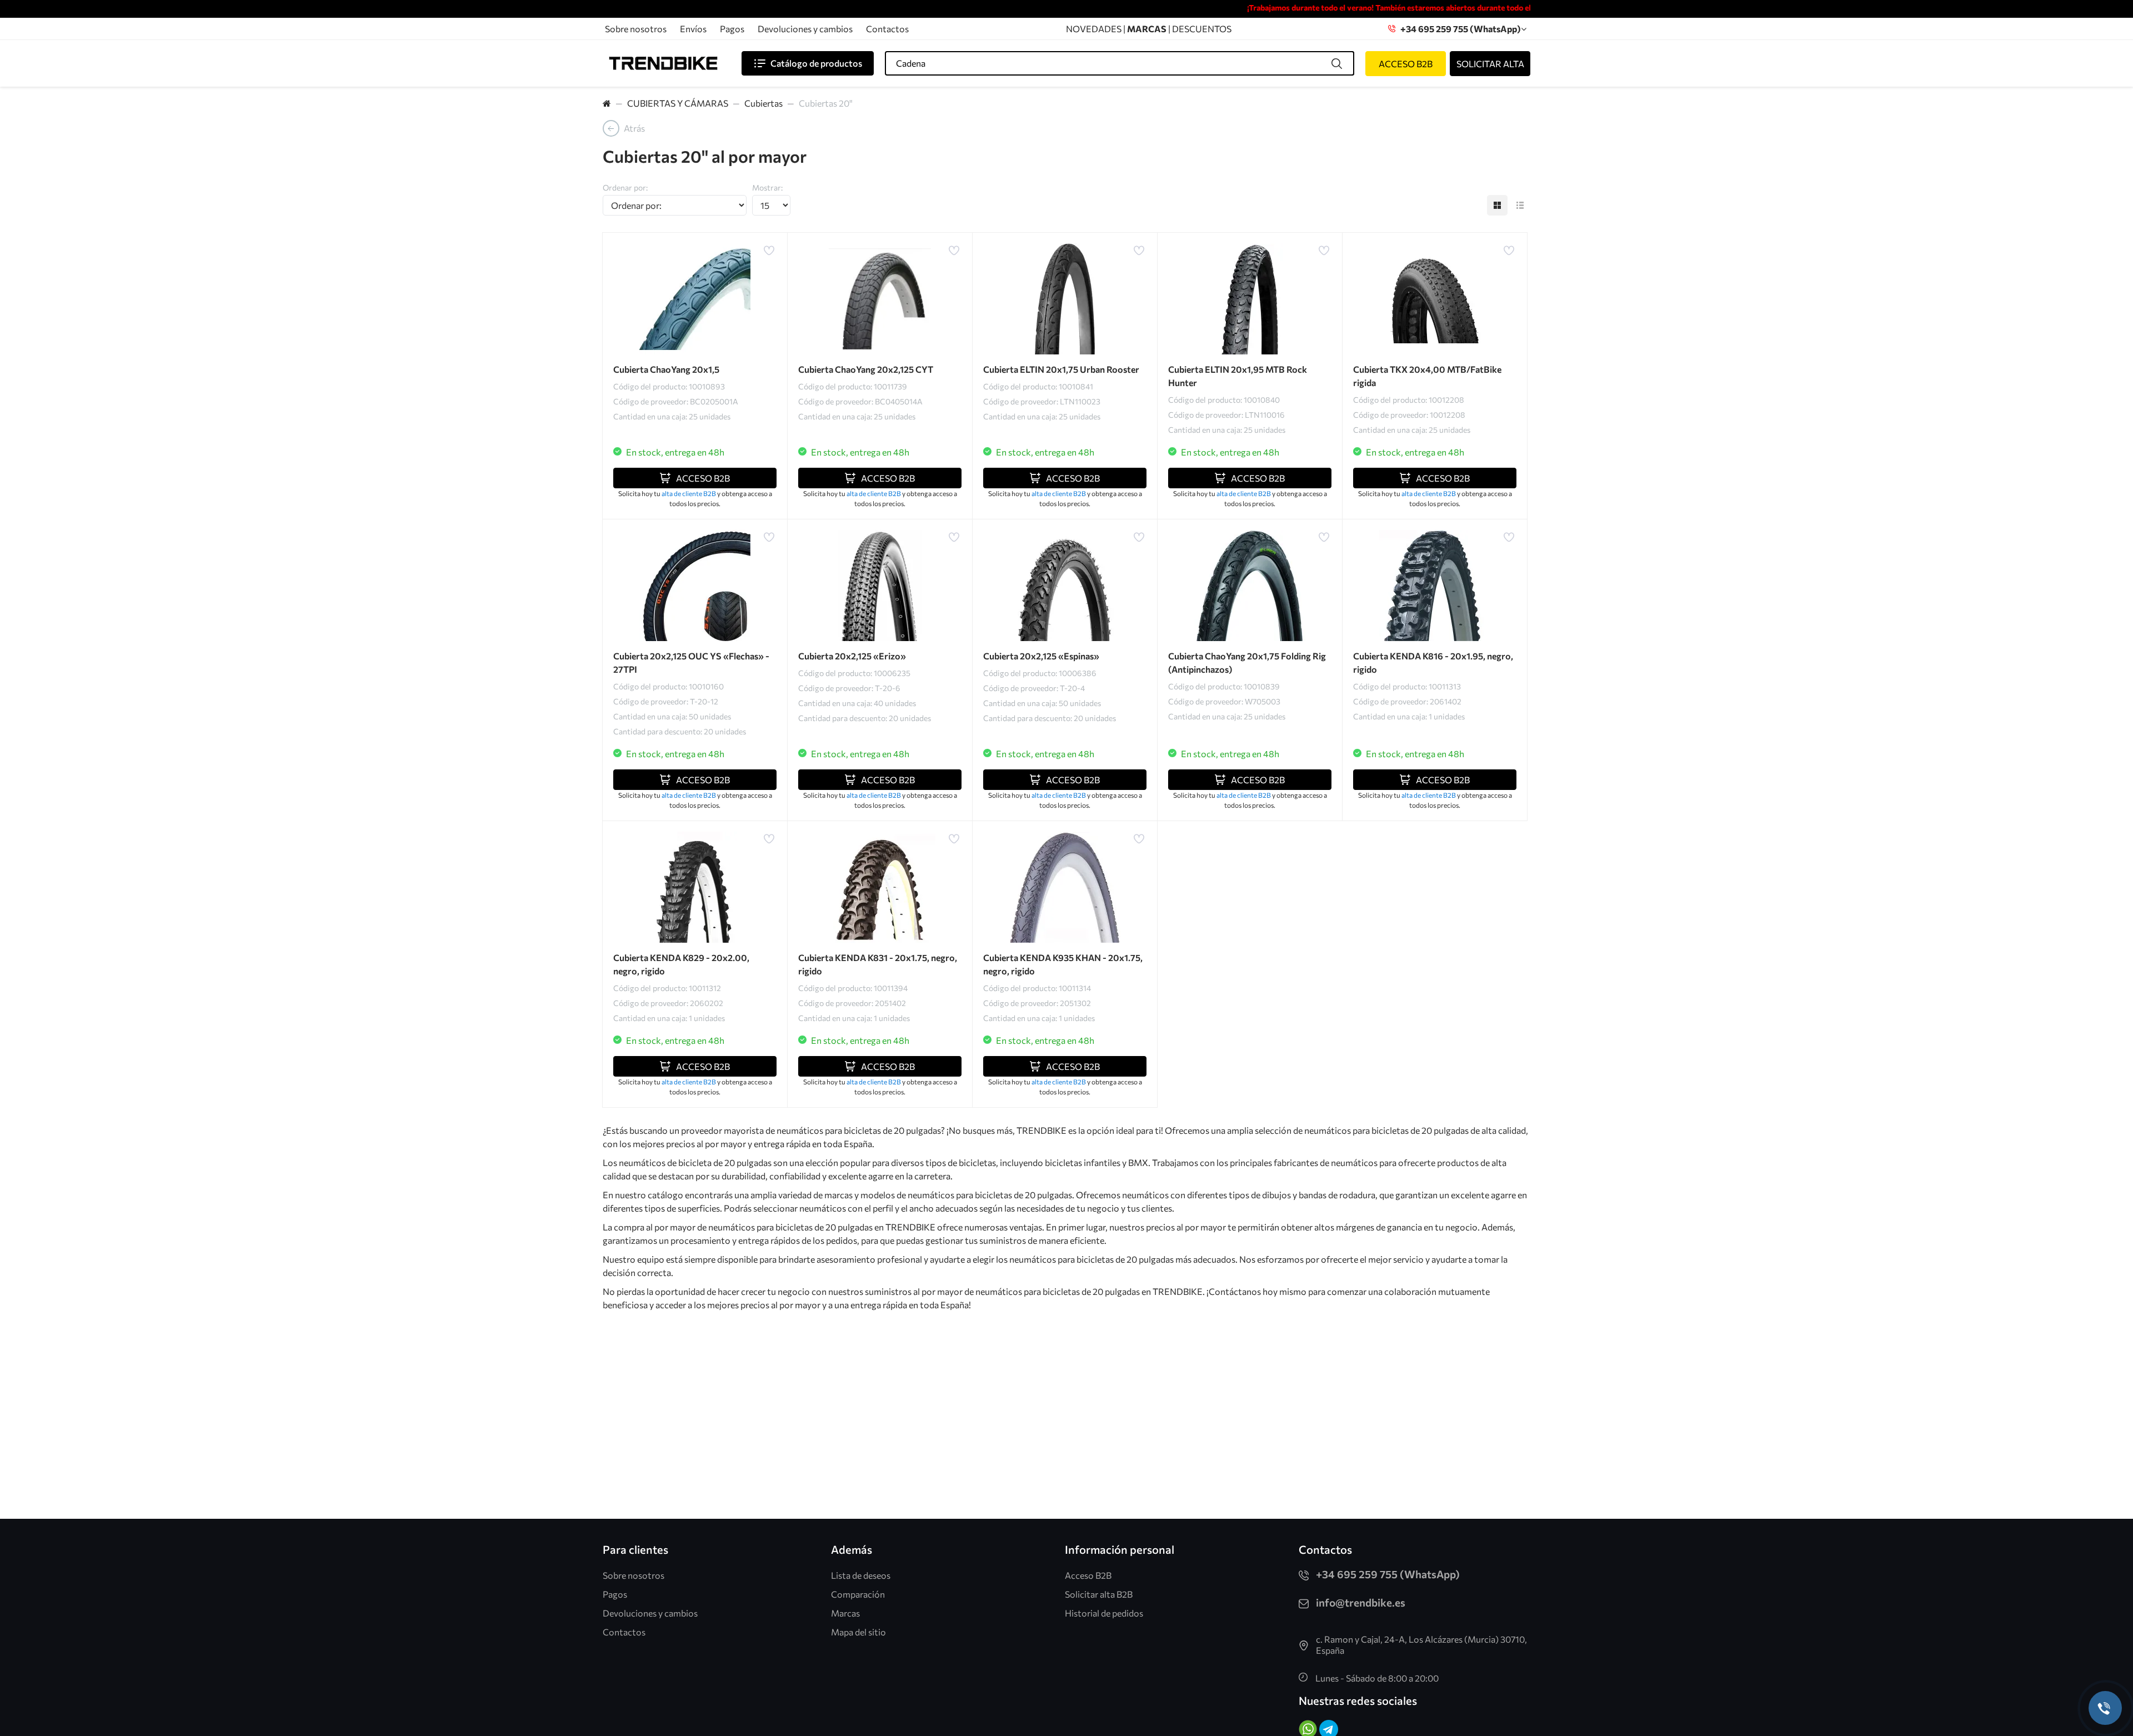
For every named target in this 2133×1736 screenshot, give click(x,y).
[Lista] (1520, 205)
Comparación (858, 1594)
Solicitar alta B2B (1099, 1594)
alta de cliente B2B (689, 493)
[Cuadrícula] (1497, 205)
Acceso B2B (1088, 1575)
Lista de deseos (861, 1575)
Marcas (845, 1613)
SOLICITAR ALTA (1490, 64)
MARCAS (1148, 29)
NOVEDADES (1094, 29)
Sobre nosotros (636, 29)
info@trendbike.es (1361, 1602)
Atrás (634, 128)
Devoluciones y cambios (805, 29)
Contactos (887, 29)
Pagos (732, 29)
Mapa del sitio (858, 1632)
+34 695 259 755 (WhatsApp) (1458, 29)
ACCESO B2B (1406, 64)
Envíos (693, 29)
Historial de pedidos (1104, 1613)
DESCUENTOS (1202, 29)
